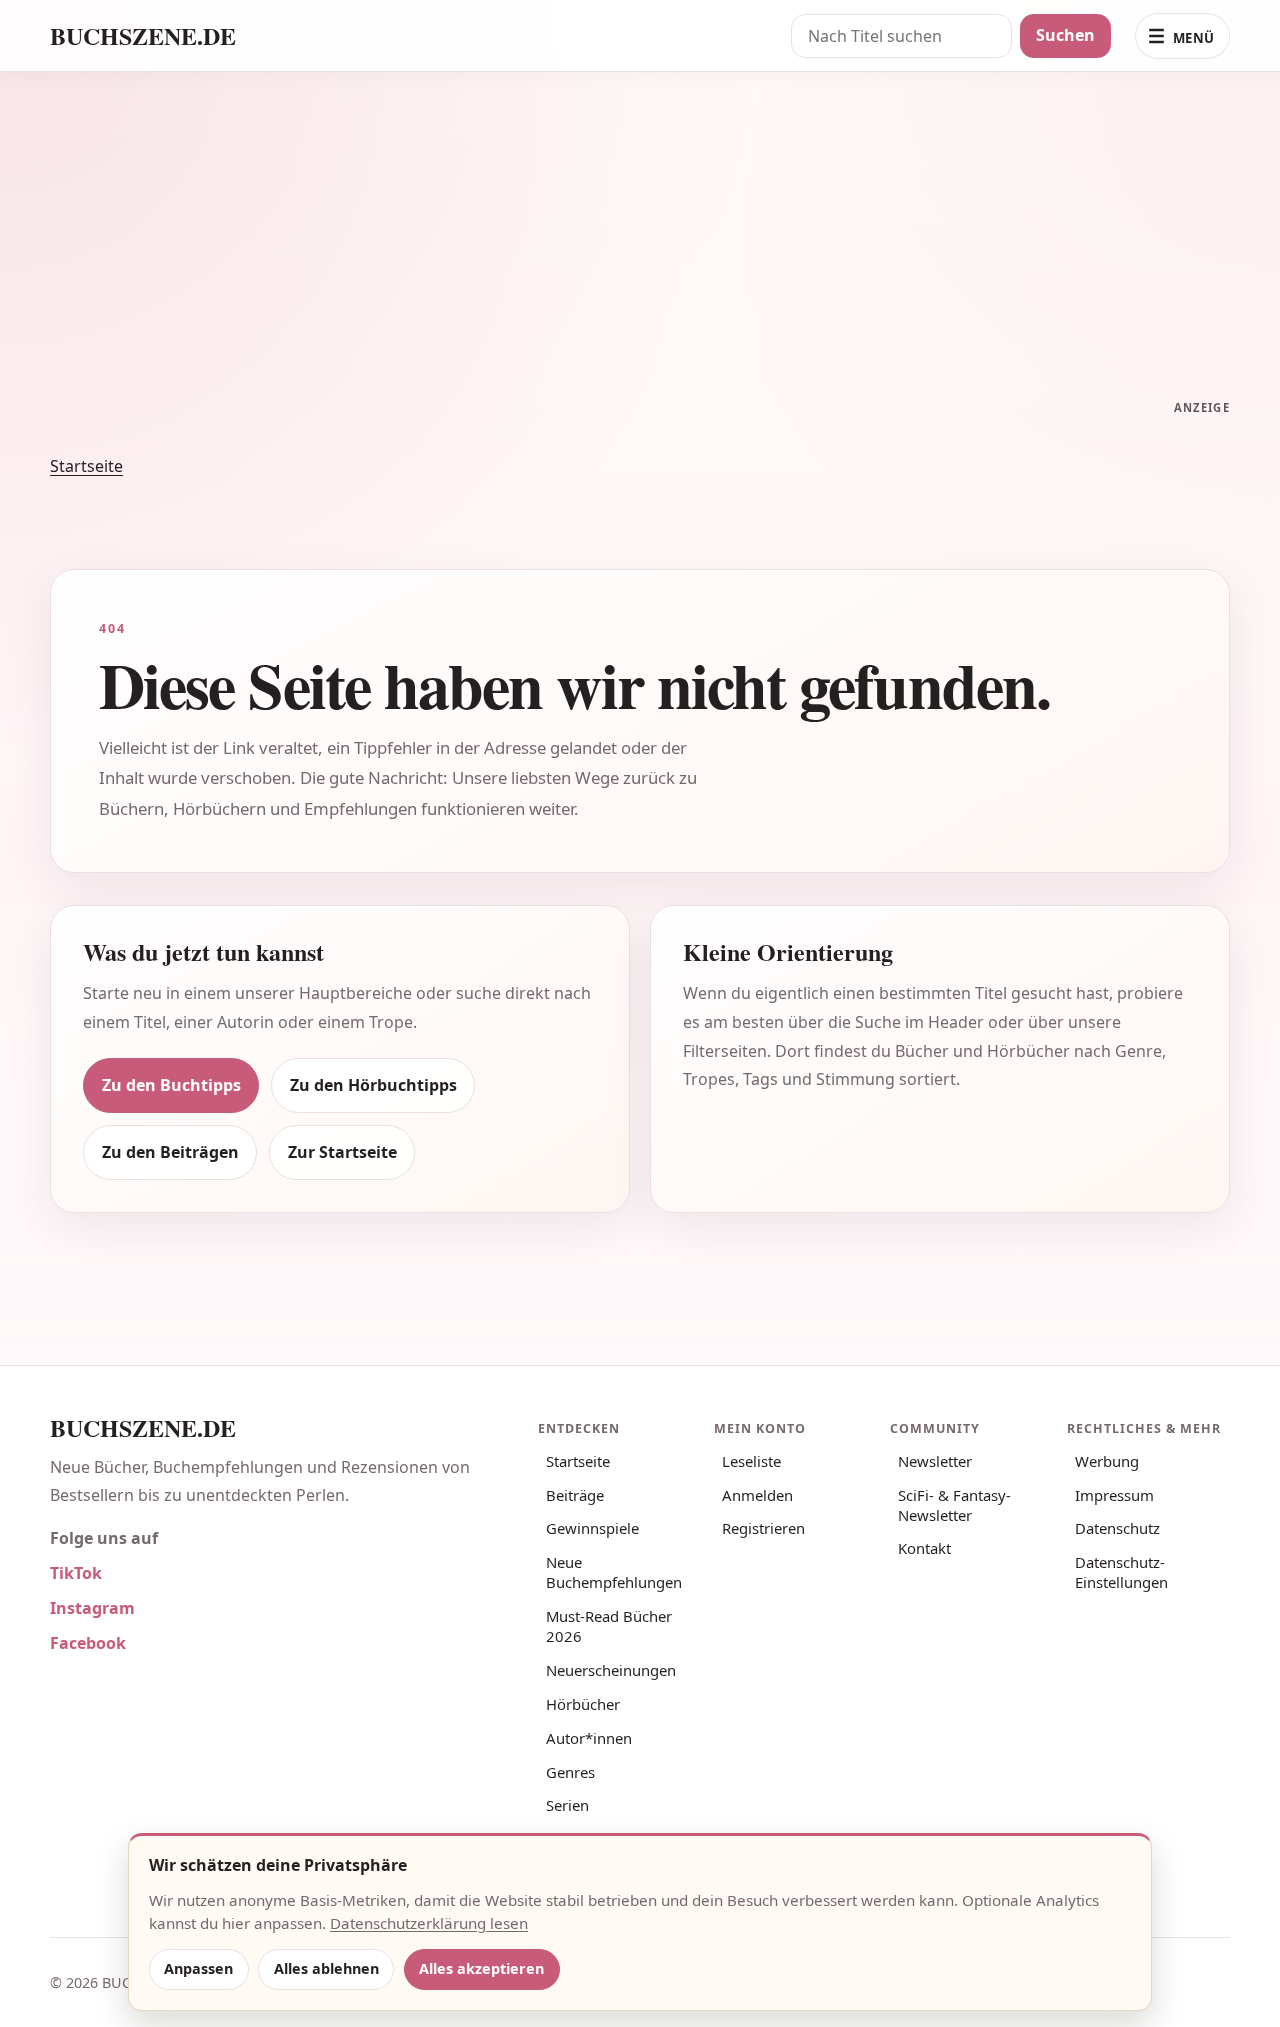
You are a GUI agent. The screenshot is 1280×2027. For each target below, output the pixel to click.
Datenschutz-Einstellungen (1121, 1572)
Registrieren (763, 1528)
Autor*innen (589, 1738)
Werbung (1107, 1461)
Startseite (86, 466)
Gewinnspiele (592, 1528)
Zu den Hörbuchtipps (373, 1085)
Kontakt (924, 1548)
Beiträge (575, 1495)
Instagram (92, 1608)
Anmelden (757, 1495)
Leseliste (751, 1461)
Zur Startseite (342, 1152)
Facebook (88, 1643)
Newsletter (935, 1461)
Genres (570, 1772)
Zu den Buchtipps (171, 1085)
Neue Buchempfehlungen (614, 1572)
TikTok (76, 1573)
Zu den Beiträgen (170, 1152)
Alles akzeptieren (481, 1968)
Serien (567, 1805)
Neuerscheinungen (611, 1670)
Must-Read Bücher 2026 (609, 1626)
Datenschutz (1117, 1528)
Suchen (1065, 35)
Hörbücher (583, 1704)
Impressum (1114, 1495)
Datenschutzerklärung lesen (429, 1923)
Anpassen (198, 1968)
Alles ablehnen (326, 1968)
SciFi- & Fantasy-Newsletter (954, 1505)
